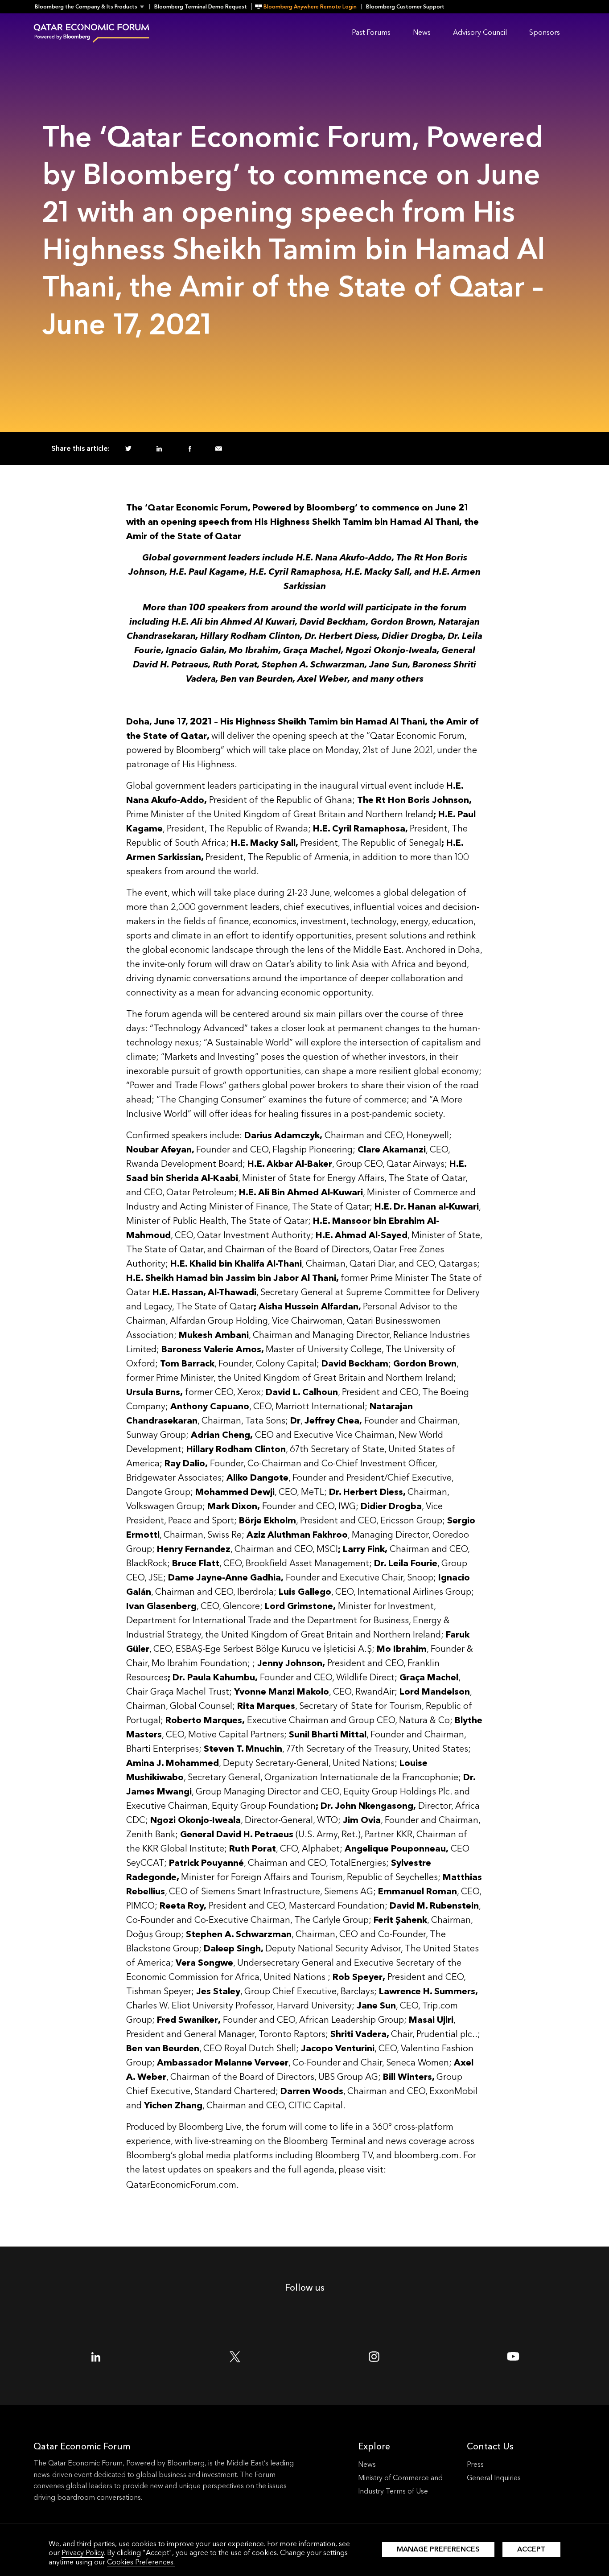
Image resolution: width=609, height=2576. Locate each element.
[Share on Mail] (219, 449)
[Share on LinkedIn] (159, 449)
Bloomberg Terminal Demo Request (201, 7)
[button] (92, 7)
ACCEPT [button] (531, 2549)
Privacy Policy (83, 2553)
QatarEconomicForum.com (181, 2185)
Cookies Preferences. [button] (141, 2562)
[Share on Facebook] (190, 449)
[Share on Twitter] (128, 449)
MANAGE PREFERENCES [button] (438, 2549)
